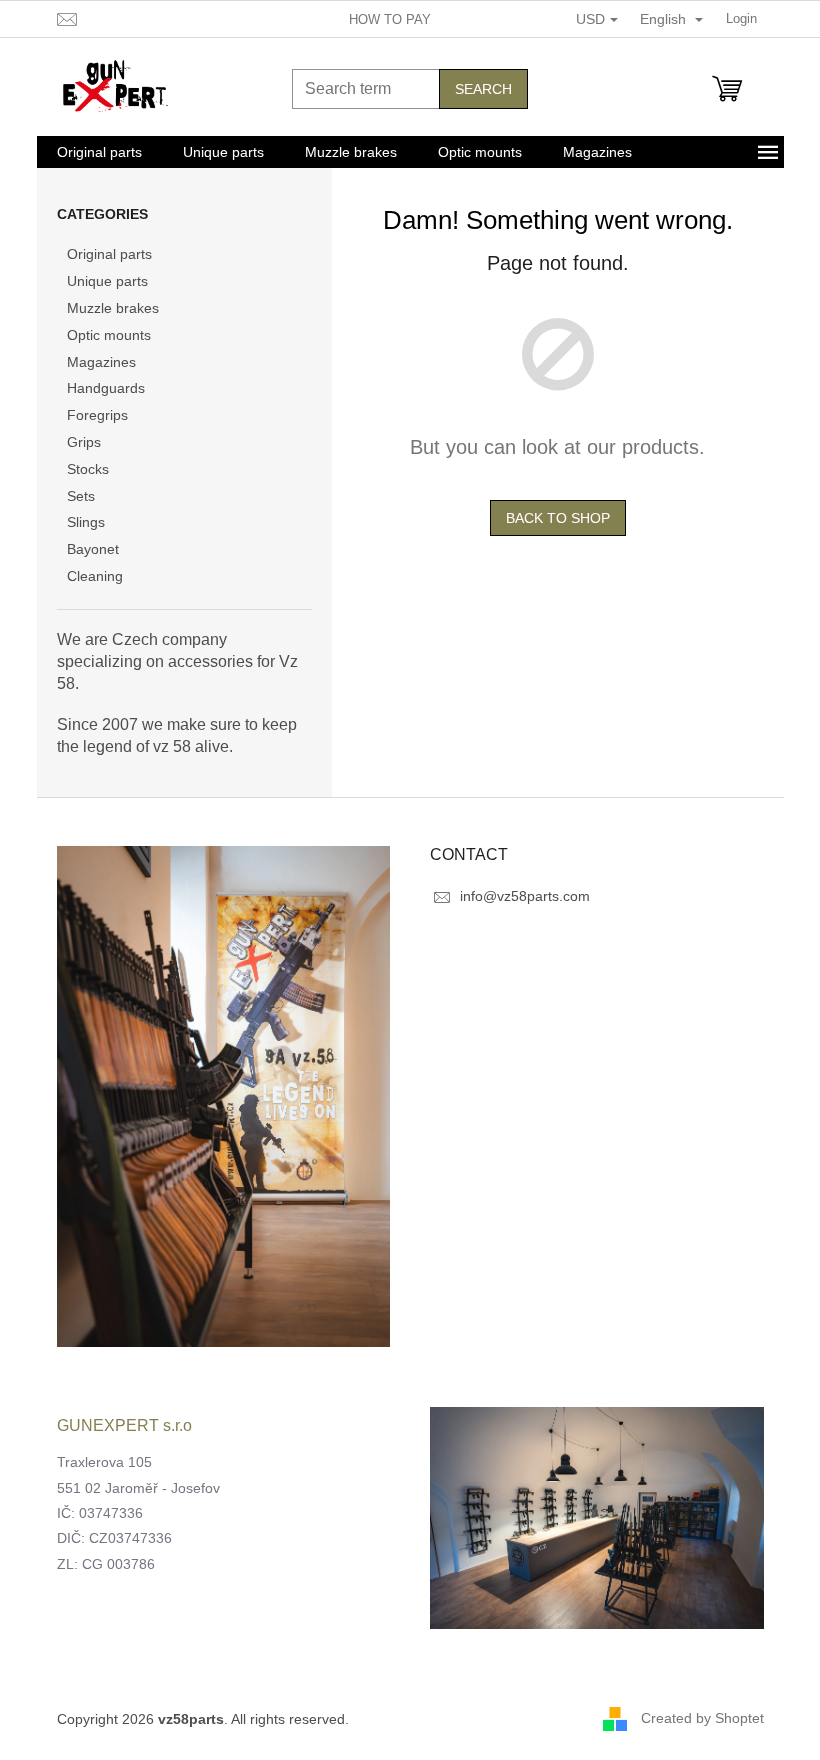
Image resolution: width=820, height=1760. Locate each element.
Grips (84, 442)
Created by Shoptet (702, 1718)
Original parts (109, 254)
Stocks (88, 469)
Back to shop (558, 518)
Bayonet (93, 549)
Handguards (106, 388)
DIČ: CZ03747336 (114, 1538)
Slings (86, 522)
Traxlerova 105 (104, 1462)
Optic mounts (109, 335)
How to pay (390, 19)
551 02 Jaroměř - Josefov (138, 1488)
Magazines (101, 362)
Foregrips (97, 415)
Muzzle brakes (113, 308)
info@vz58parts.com (525, 896)
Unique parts (107, 281)
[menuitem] (99, 152)
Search (483, 89)
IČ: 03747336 (100, 1513)
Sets (81, 496)
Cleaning (95, 576)
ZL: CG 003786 (106, 1564)
